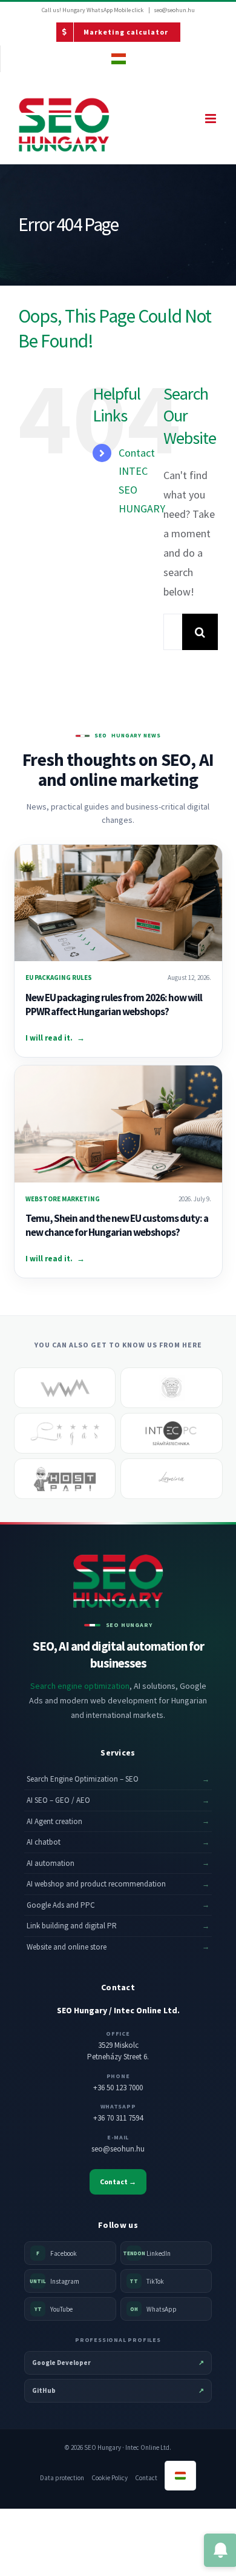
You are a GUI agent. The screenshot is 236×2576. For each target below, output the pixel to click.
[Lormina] (172, 1479)
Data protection (62, 2478)
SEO (101, 736)
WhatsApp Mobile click (115, 10)
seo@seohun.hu (174, 10)
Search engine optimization (80, 1686)
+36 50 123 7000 (118, 2088)
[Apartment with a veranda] (65, 1433)
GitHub (118, 2390)
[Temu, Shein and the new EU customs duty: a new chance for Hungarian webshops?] (118, 1124)
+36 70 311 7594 (118, 2118)
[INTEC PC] (172, 1433)
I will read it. (55, 1038)
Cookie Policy (110, 2478)
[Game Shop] (172, 1388)
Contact (146, 2478)
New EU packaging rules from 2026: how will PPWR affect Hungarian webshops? (114, 1005)
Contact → (118, 2182)
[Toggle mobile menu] (211, 119)
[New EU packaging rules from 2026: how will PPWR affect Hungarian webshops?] (118, 903)
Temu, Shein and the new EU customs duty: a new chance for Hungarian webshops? (117, 1225)
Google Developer (118, 2363)
